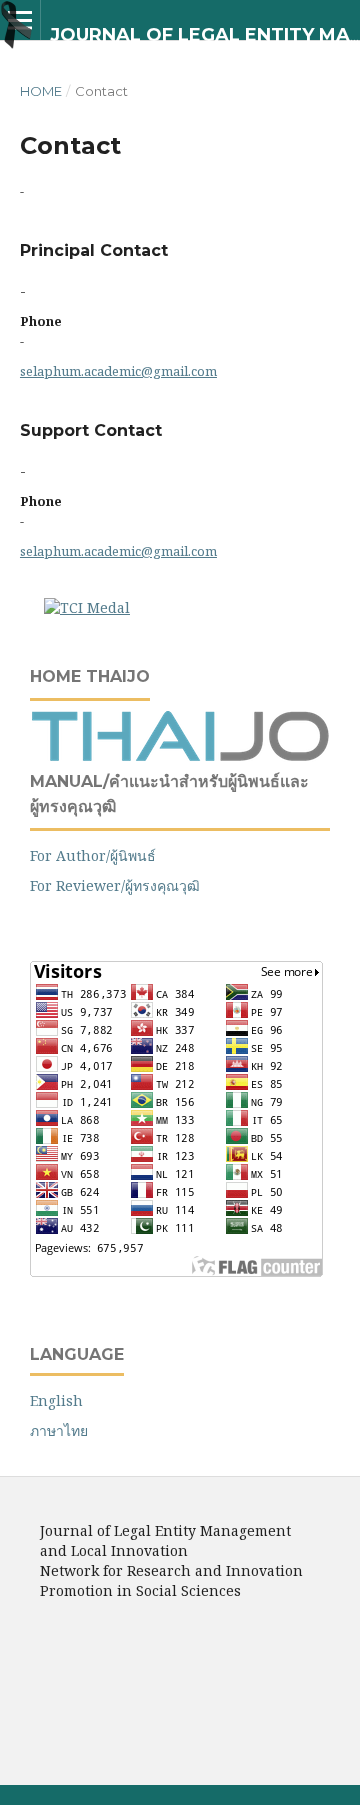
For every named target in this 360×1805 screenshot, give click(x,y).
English (56, 1400)
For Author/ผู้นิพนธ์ (93, 855)
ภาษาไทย (59, 1430)
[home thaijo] (180, 756)
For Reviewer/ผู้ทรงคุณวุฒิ (115, 885)
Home (41, 91)
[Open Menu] (20, 20)
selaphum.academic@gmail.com (118, 371)
